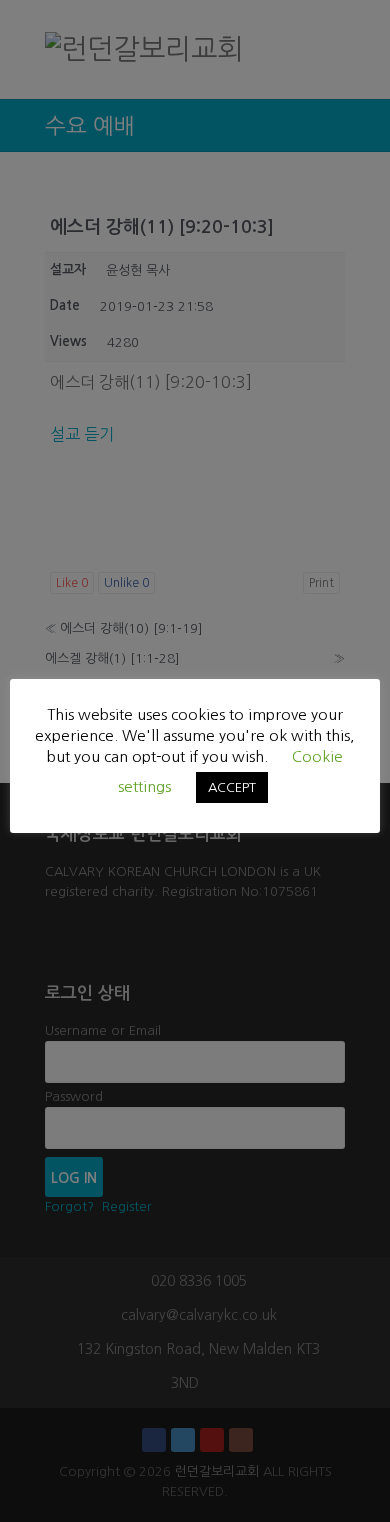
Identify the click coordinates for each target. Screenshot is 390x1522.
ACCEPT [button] (232, 787)
